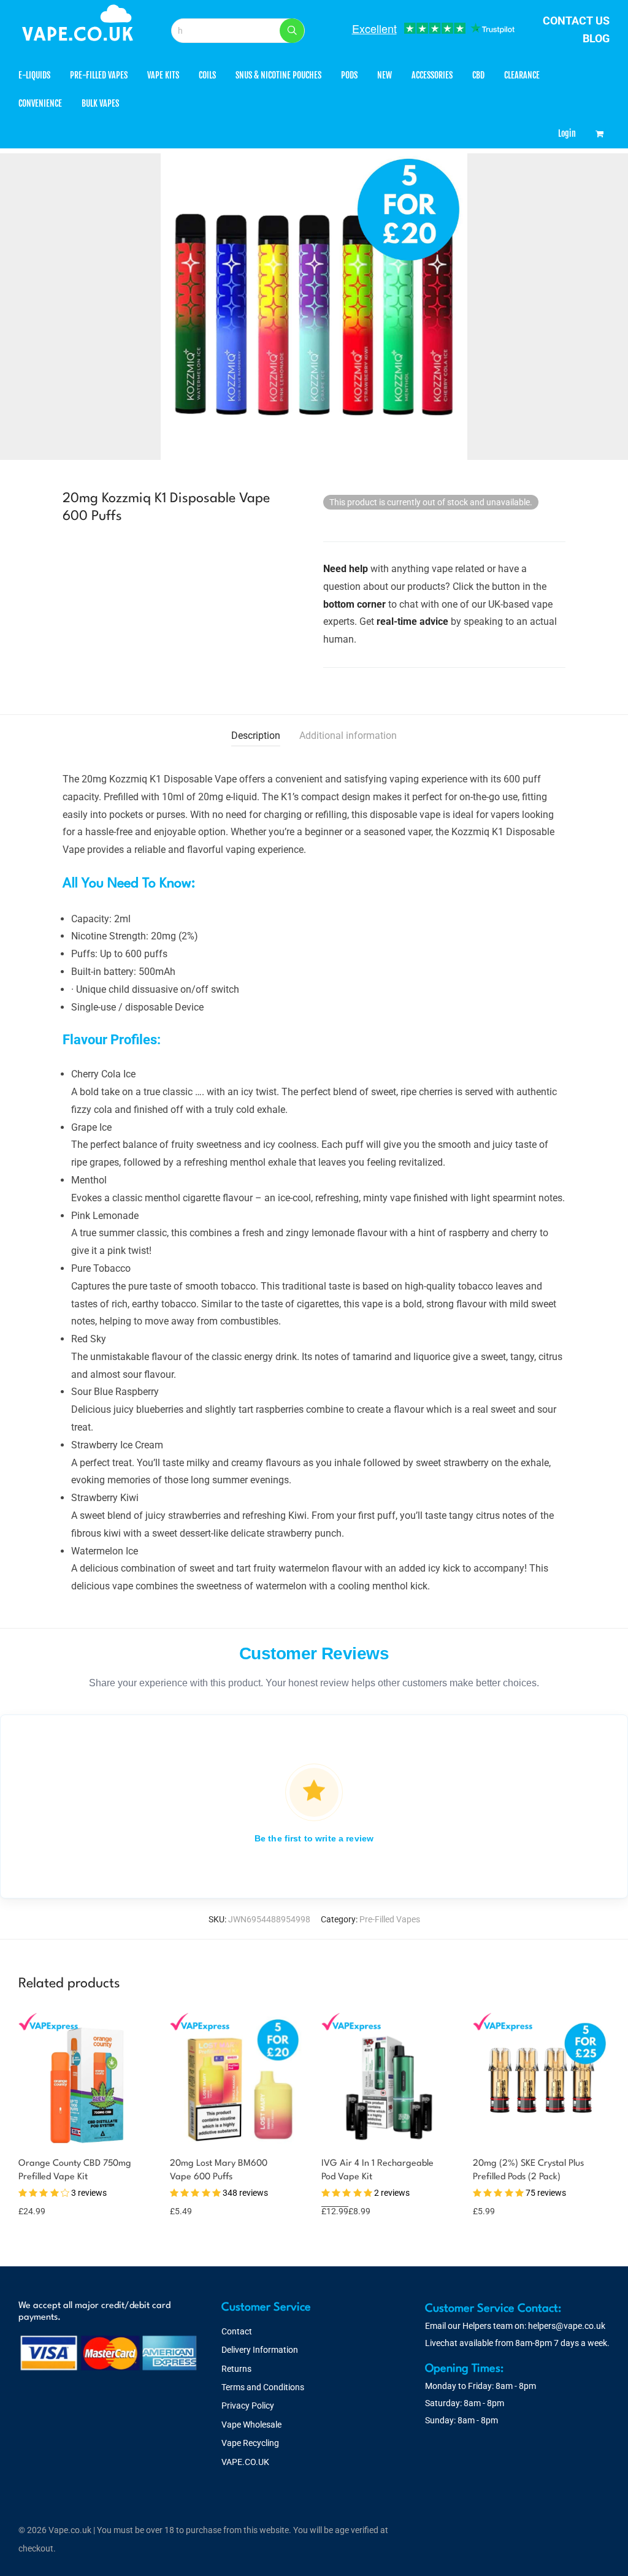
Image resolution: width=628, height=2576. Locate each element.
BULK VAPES (100, 103)
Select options (40, 2196)
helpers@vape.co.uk (567, 2326)
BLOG (596, 38)
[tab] (256, 736)
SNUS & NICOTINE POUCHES (278, 75)
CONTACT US (576, 21)
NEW (385, 75)
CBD (478, 75)
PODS (349, 75)
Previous (21, 307)
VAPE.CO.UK (245, 2462)
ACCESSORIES (432, 75)
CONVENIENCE (40, 103)
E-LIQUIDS (34, 75)
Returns (236, 2369)
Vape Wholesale (251, 2425)
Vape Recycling (250, 2443)
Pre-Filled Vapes (390, 1919)
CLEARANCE (522, 75)
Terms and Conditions (263, 2387)
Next (607, 307)
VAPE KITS (163, 75)
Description (256, 736)
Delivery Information (260, 2350)
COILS (207, 75)
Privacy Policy (248, 2406)
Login (567, 133)
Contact (237, 2331)
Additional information (348, 736)
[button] (292, 31)
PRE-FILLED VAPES (99, 75)
